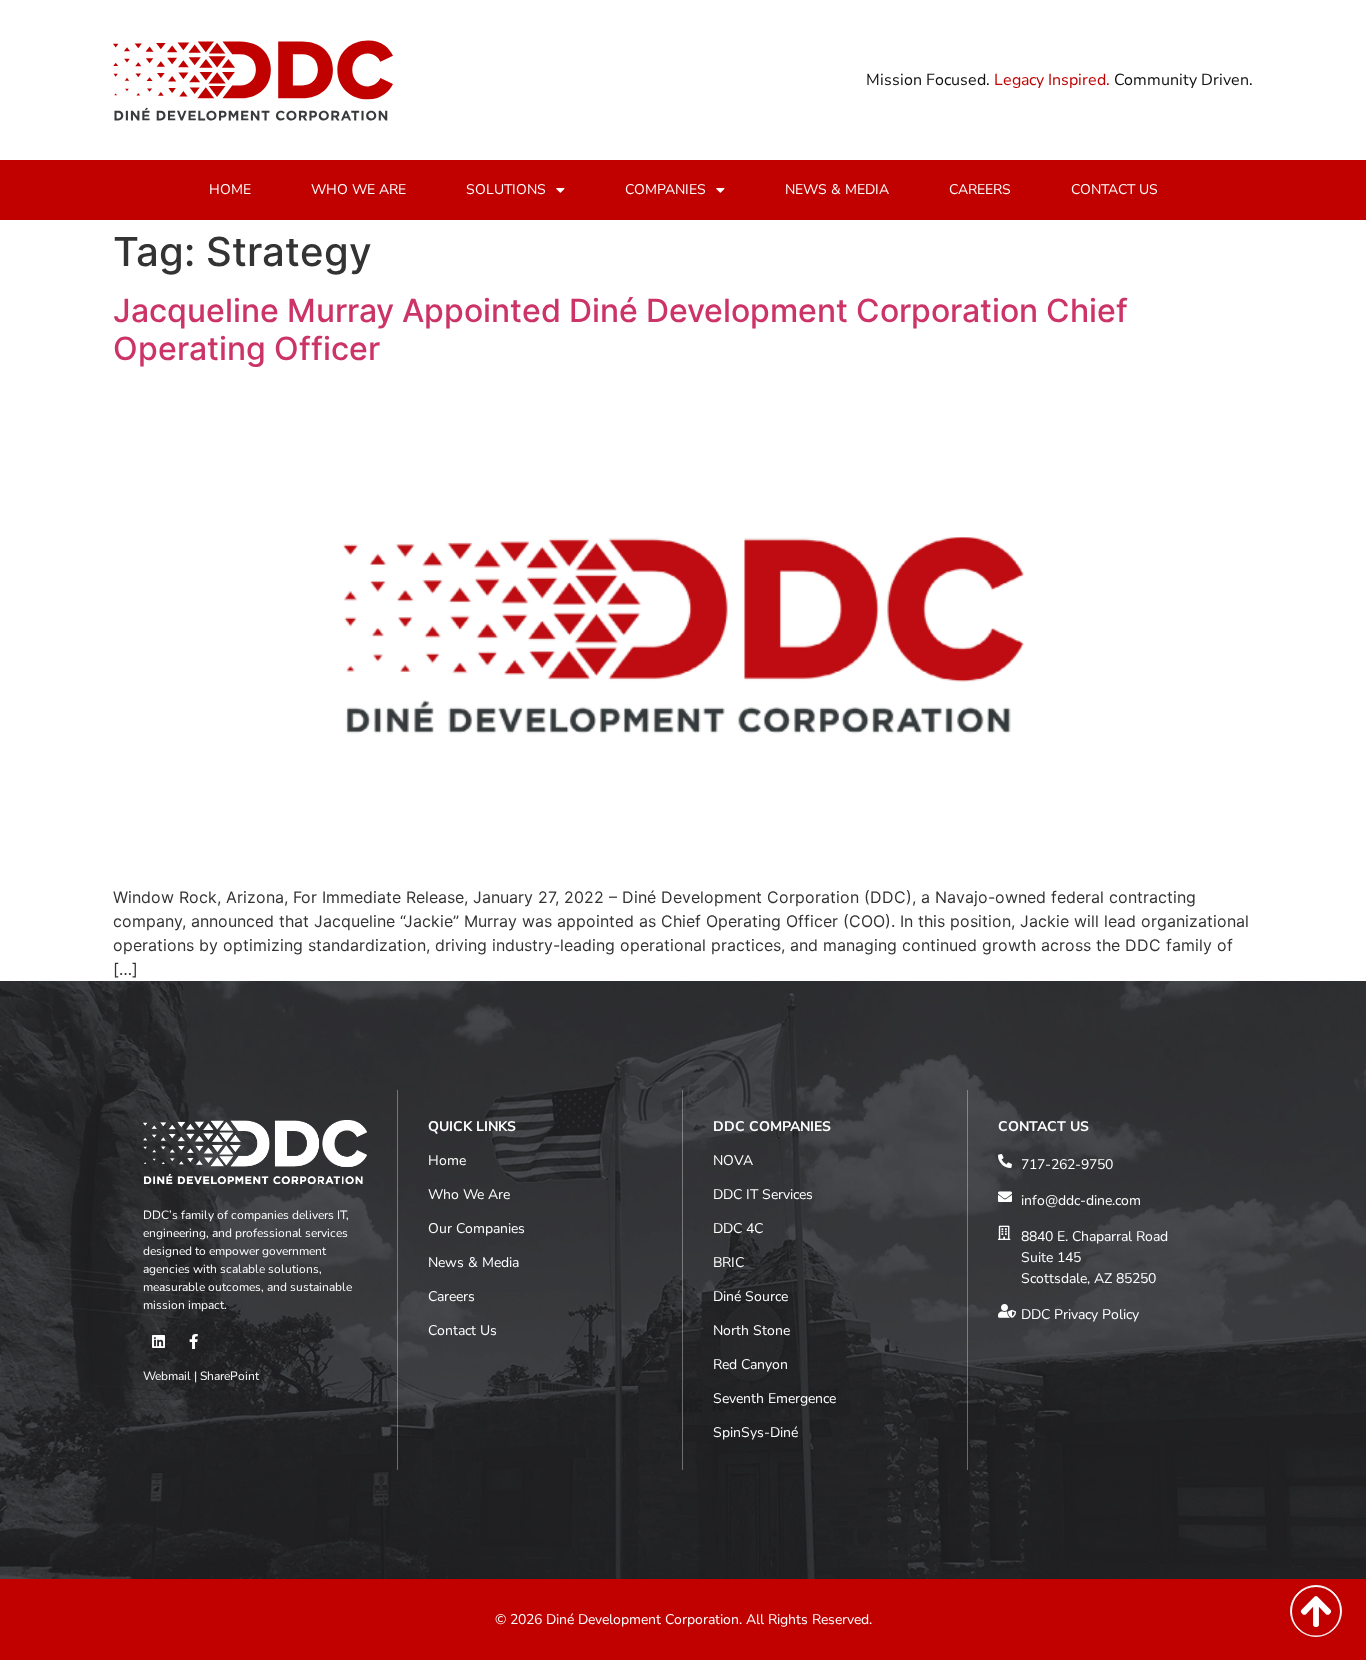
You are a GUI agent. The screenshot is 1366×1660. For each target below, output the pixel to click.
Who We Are (469, 1194)
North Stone (751, 1330)
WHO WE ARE (358, 189)
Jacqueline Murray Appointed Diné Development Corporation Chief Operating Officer (620, 329)
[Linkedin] (158, 1342)
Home (447, 1160)
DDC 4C (738, 1228)
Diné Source (750, 1296)
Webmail (167, 1376)
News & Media (473, 1262)
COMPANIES (665, 189)
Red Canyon (750, 1364)
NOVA (733, 1160)
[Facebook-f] (193, 1342)
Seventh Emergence (774, 1398)
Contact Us (462, 1330)
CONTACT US (1114, 189)
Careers (451, 1296)
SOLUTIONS (506, 189)
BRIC (728, 1262)
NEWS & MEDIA (837, 189)
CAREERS (980, 189)
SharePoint (229, 1376)
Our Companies (476, 1228)
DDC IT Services (763, 1194)
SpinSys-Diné (755, 1432)
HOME (230, 189)
